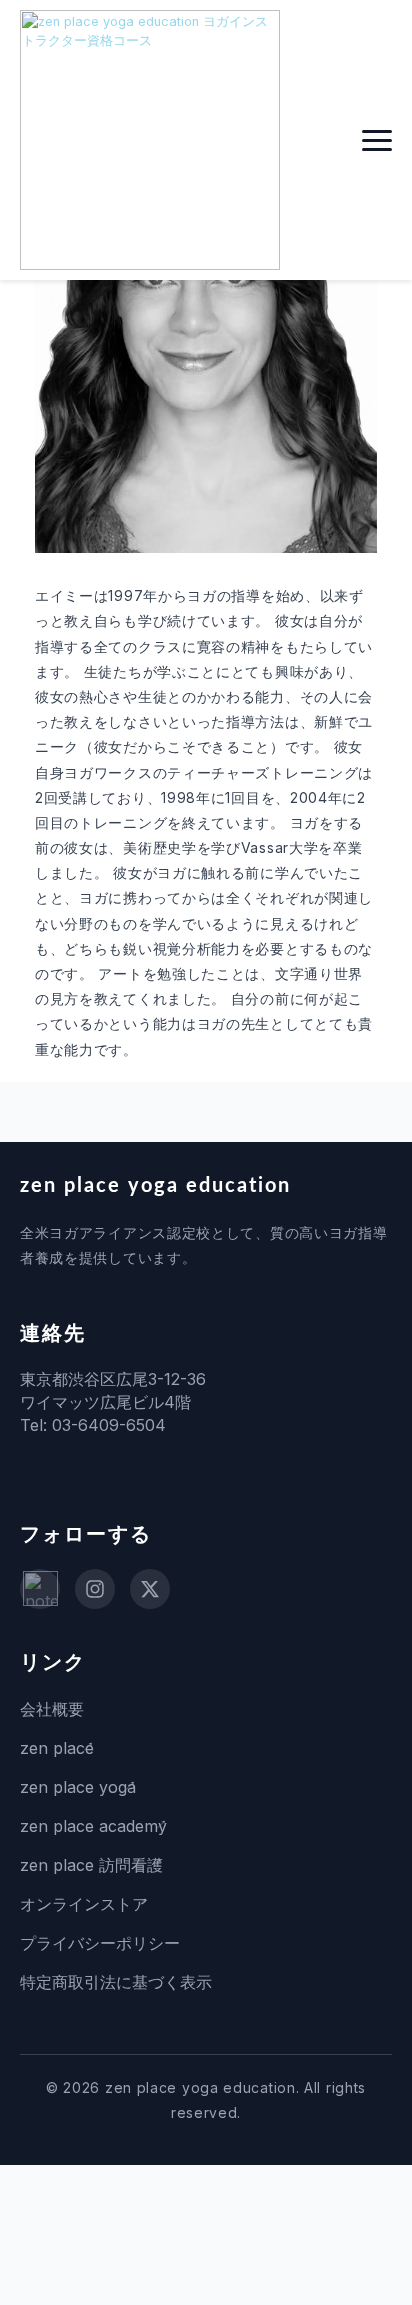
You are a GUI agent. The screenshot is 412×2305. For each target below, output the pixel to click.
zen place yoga (78, 1787)
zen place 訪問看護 (91, 1865)
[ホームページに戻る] (150, 140)
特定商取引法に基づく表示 (116, 1982)
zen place (57, 1748)
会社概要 (52, 1709)
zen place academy (93, 1826)
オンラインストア (84, 1904)
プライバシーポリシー (100, 1943)
